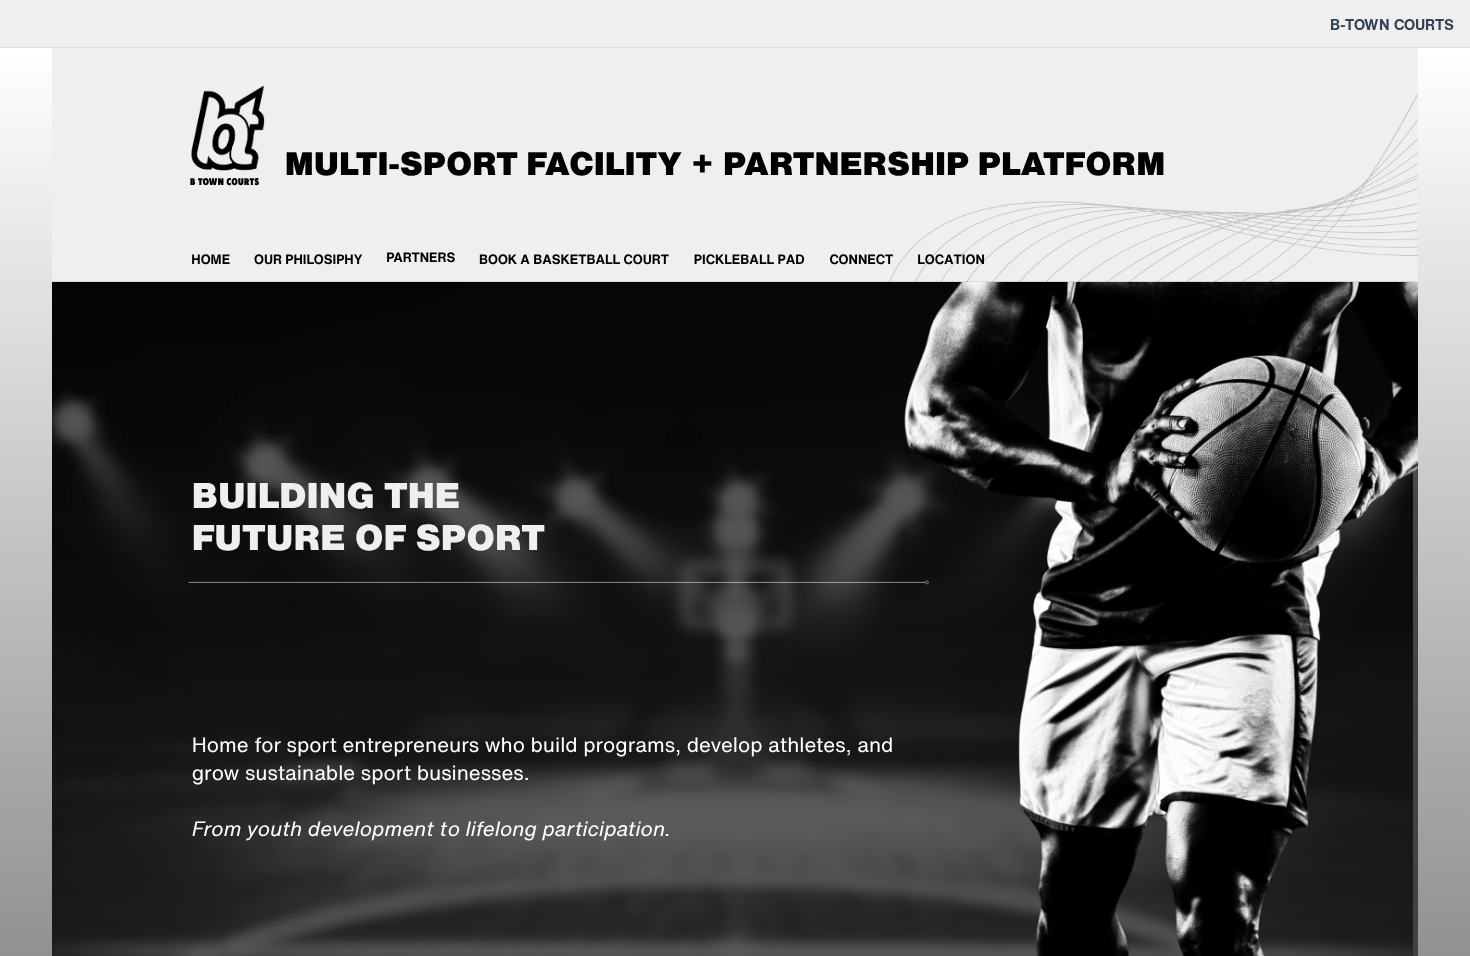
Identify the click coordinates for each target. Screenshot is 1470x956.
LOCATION (951, 259)
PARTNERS (420, 258)
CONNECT (861, 259)
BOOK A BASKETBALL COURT (574, 259)
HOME (210, 259)
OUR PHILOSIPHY (308, 259)
